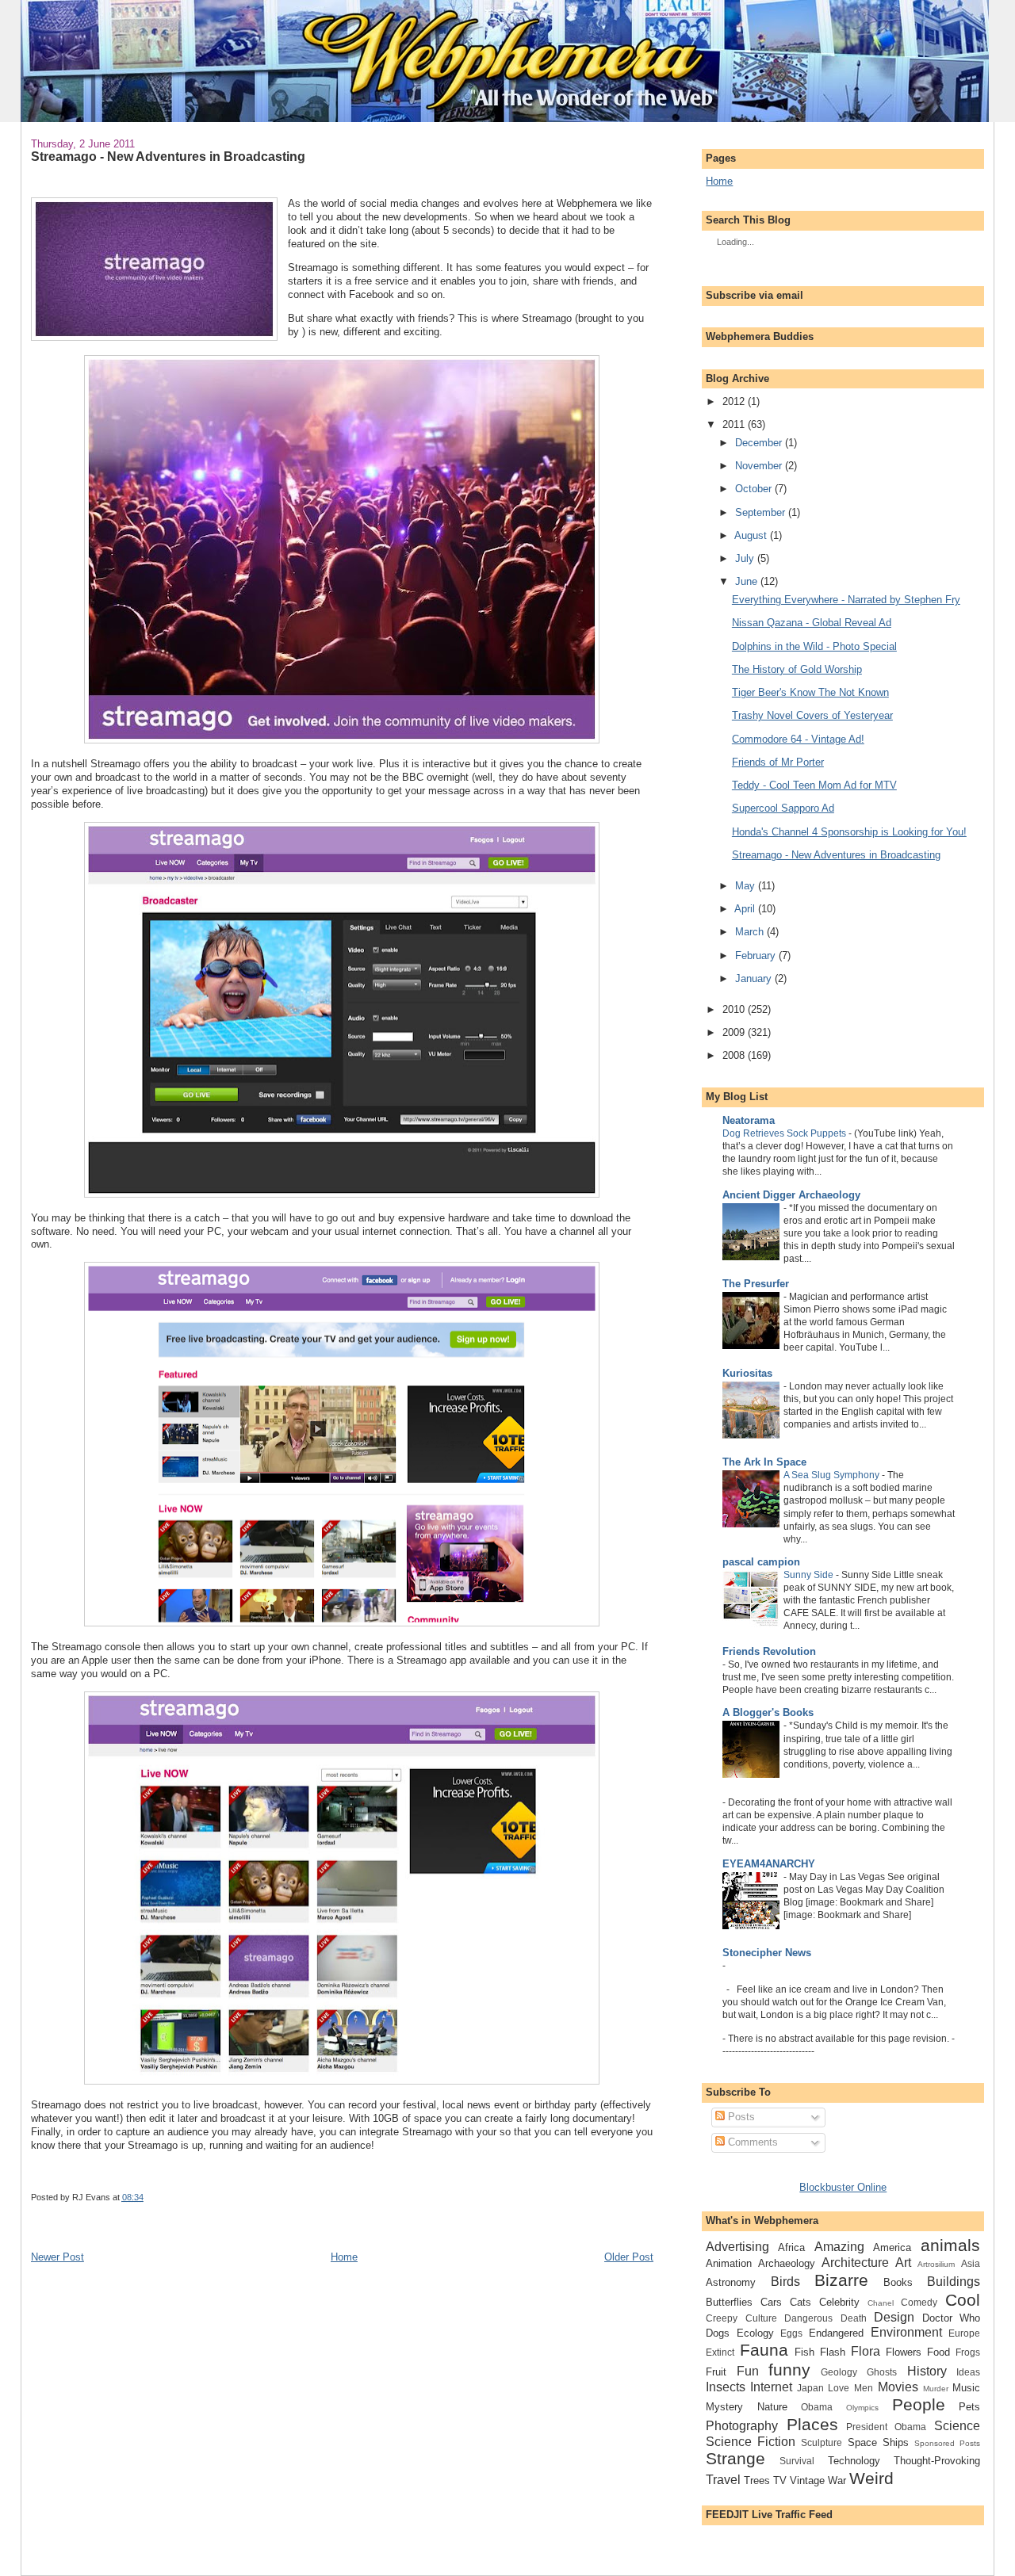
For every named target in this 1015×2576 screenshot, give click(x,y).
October (753, 489)
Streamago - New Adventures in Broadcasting (168, 156)
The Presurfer (756, 1284)
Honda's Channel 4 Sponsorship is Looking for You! (849, 832)
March (749, 932)
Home (344, 2257)
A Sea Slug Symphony (831, 1475)
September (760, 512)
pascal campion (761, 1562)
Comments (751, 2142)
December (758, 443)
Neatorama (749, 1120)
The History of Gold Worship (797, 669)
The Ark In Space (764, 1462)
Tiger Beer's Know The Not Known (810, 692)
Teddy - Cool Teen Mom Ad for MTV (814, 785)
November (758, 466)
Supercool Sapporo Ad (783, 808)
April (745, 909)
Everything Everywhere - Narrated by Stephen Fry (846, 600)
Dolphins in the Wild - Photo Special (814, 646)
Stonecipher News (767, 1953)
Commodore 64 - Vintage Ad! (798, 739)
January (753, 978)
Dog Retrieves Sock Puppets (784, 1133)
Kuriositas (747, 1373)
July (745, 558)
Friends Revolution (769, 1651)
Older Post (629, 2257)
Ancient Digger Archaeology (791, 1195)
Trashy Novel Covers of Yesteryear (812, 715)
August (751, 535)
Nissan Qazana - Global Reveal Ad (812, 623)
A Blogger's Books (768, 1712)
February (755, 955)
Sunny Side (808, 1575)
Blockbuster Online (843, 2187)
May (745, 886)
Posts (740, 2117)
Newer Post (57, 2257)
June (746, 581)
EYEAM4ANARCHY (769, 1864)
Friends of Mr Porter (778, 762)
